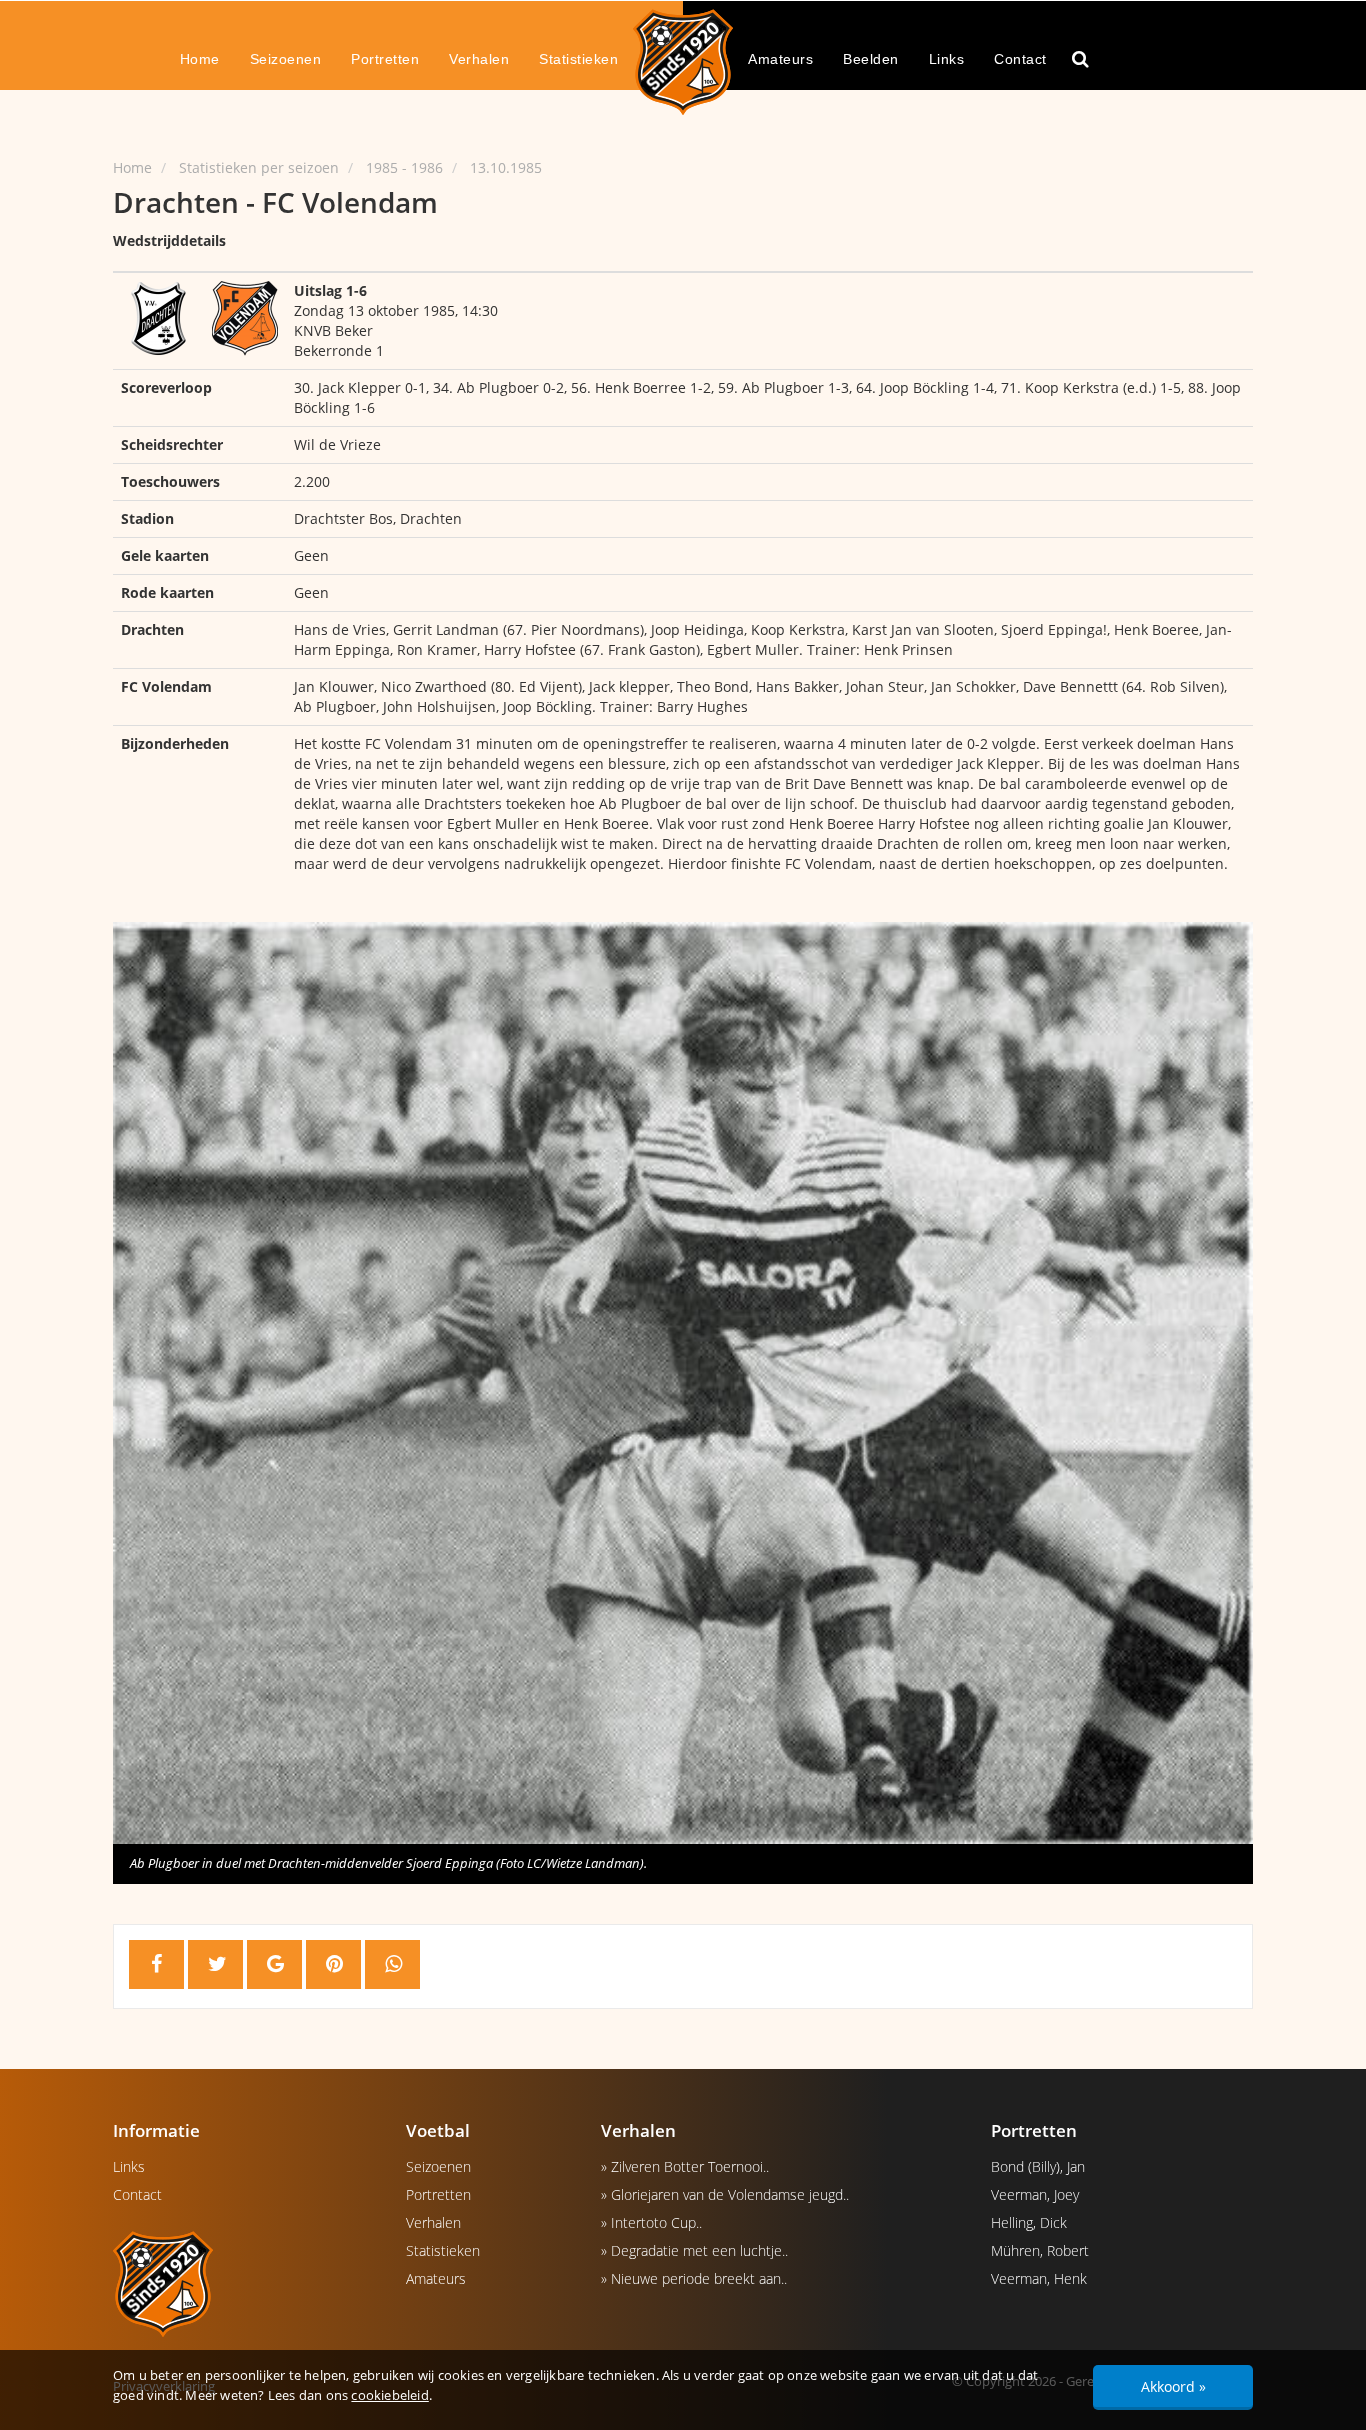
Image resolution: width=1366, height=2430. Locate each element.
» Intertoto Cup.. (651, 2222)
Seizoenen (286, 59)
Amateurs (780, 59)
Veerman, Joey (1035, 2194)
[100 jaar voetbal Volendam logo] (244, 2283)
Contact (1020, 59)
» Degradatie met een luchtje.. (694, 2250)
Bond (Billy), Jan (1038, 2166)
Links (947, 59)
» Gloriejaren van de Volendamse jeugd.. (725, 2194)
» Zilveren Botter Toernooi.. (685, 2166)
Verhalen (479, 59)
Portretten (385, 59)
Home (200, 59)
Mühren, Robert (1040, 2250)
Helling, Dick (1029, 2222)
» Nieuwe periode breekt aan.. (694, 2278)
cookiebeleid (389, 2395)
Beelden (871, 59)
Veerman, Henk (1039, 2278)
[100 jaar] (683, 61)
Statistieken (578, 59)
